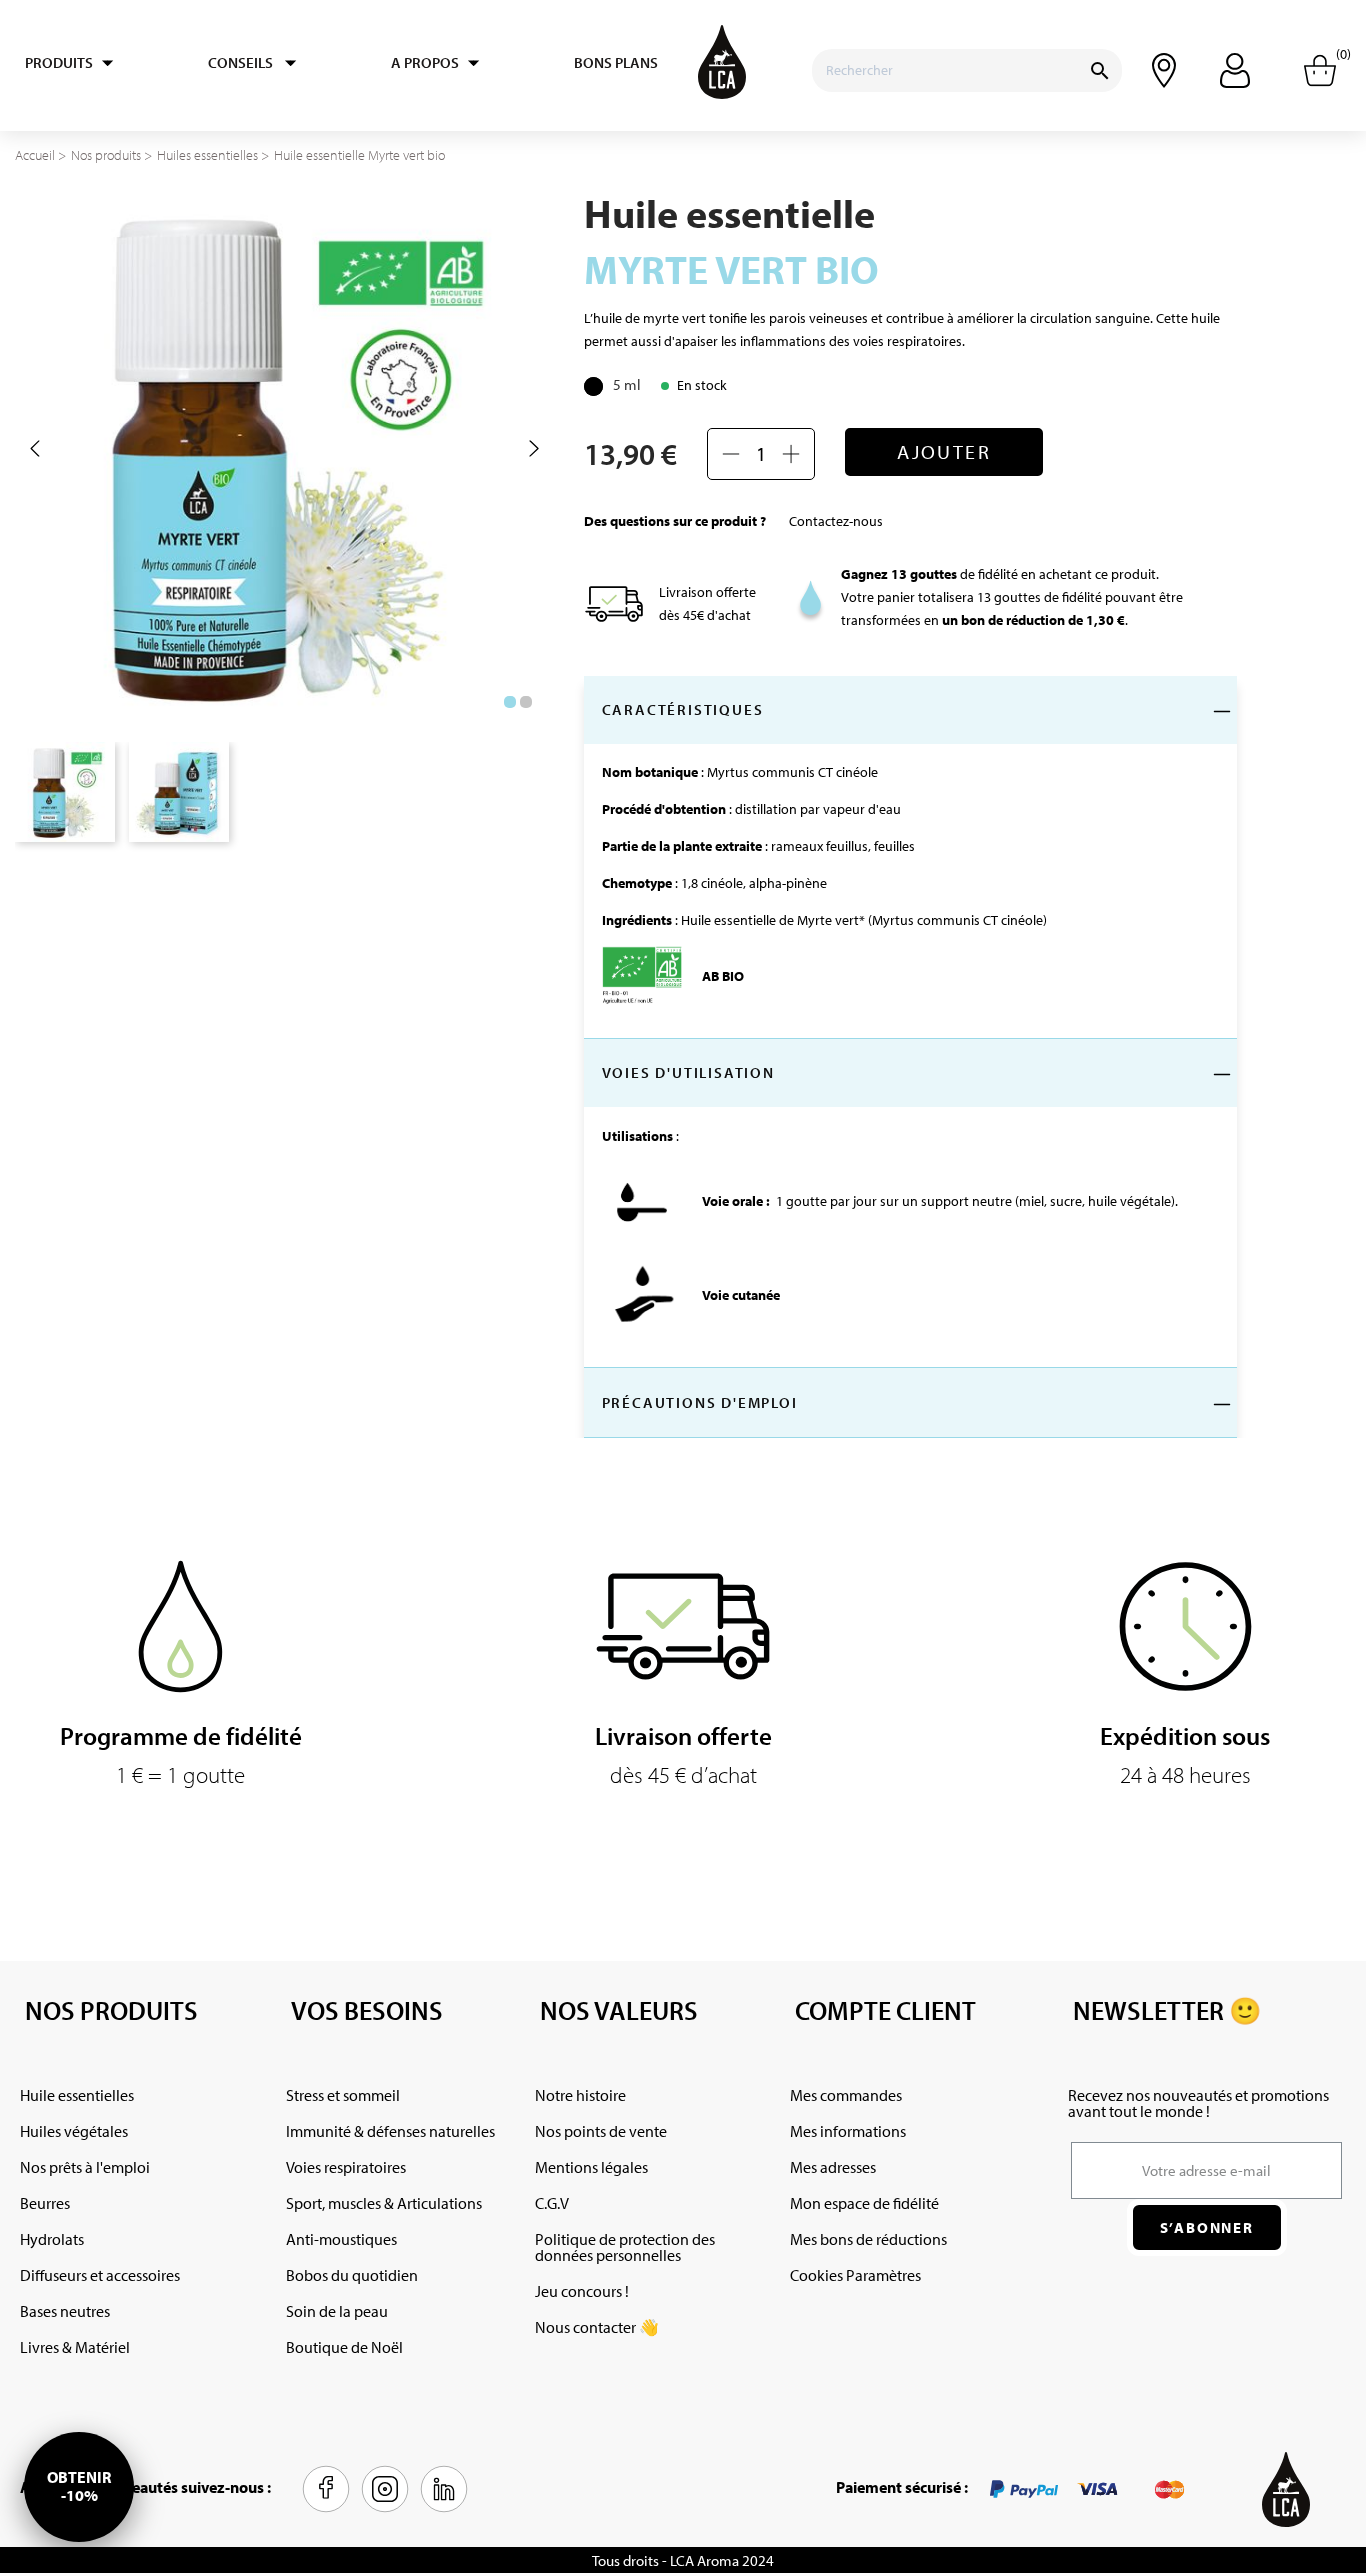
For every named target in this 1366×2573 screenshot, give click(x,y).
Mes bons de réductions (868, 2239)
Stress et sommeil (343, 2095)
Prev (35, 449)
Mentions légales (591, 2167)
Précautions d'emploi (700, 1402)
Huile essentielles (77, 2095)
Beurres (45, 2203)
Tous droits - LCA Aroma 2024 (683, 2560)
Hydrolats (52, 2239)
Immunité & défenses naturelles (390, 2131)
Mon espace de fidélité (864, 2203)
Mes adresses (833, 2167)
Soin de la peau (337, 2311)
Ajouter (944, 451)
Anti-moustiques (341, 2239)
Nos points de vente (601, 2131)
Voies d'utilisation (688, 1072)
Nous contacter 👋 (597, 2327)
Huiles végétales (74, 2131)
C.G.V (552, 2203)
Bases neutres (65, 2311)
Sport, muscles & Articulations (384, 2203)
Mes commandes (846, 2095)
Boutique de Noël (344, 2347)
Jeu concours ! (582, 2291)
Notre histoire (580, 2095)
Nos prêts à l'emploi (85, 2167)
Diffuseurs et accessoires (100, 2275)
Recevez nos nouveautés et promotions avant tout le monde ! (1198, 2103)
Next (534, 449)
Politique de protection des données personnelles (625, 2247)
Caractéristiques (683, 709)
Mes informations (848, 2131)
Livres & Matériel (75, 2347)
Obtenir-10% (79, 2486)
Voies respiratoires (346, 2167)
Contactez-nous (836, 521)
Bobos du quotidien (352, 2275)
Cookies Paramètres (855, 2275)
